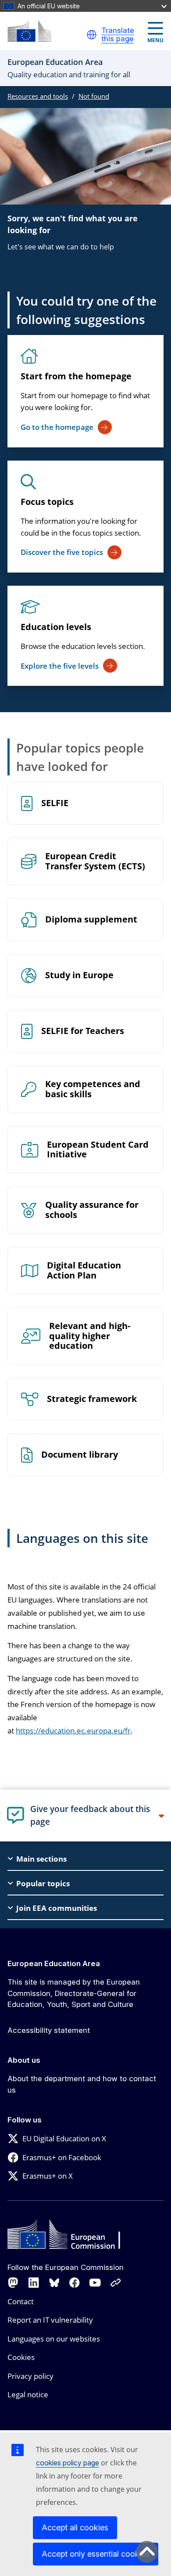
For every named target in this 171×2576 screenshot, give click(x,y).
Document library (80, 1455)
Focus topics (47, 502)
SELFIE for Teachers (83, 1031)
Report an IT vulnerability (50, 2320)
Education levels (56, 627)
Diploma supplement (91, 920)
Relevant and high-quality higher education (90, 1336)
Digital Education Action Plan (84, 1271)
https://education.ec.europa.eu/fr (73, 1731)
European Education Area (54, 1964)
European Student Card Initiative (98, 1150)
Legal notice (28, 2394)
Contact (21, 2301)
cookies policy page (68, 2463)
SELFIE (55, 803)
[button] (92, 35)
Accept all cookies (75, 2527)
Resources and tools (38, 96)
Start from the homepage (76, 376)
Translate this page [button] (118, 35)
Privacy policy (30, 2376)
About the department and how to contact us (82, 2084)
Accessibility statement (49, 2030)
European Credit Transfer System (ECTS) (95, 861)
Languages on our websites (54, 2339)
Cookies (21, 2357)
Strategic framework (92, 1399)
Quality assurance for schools (92, 1210)
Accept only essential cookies (96, 2554)
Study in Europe (79, 975)
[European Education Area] (29, 31)
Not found (94, 96)
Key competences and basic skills (93, 1089)
